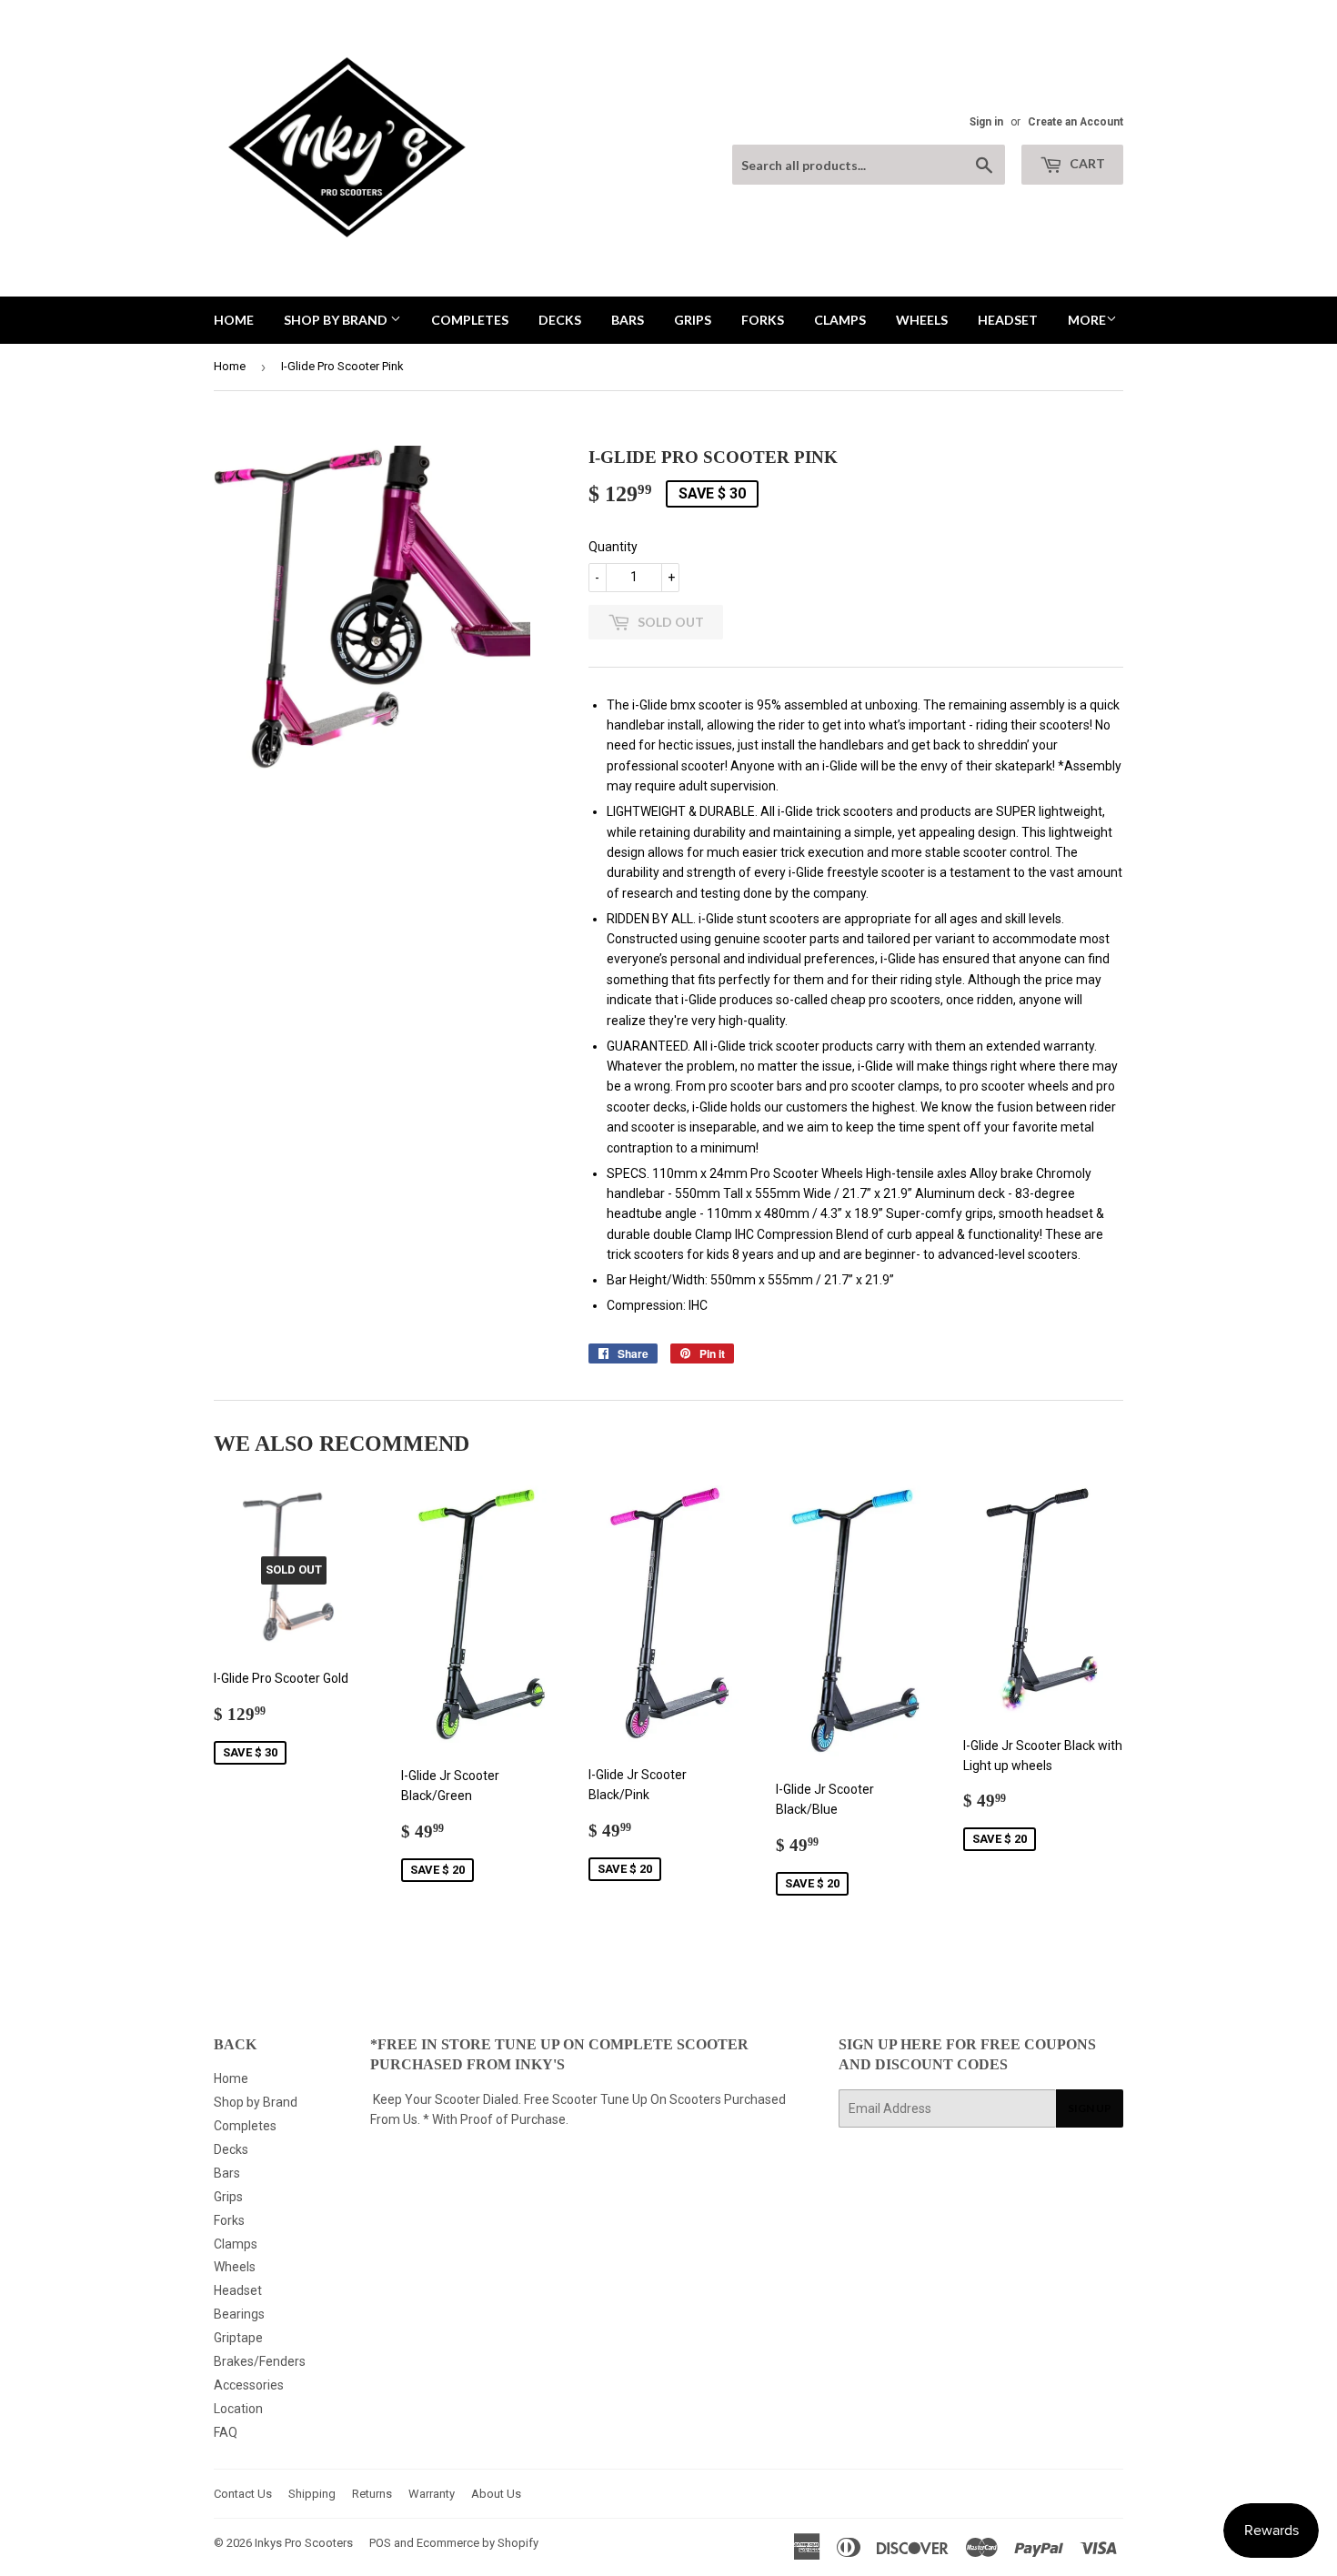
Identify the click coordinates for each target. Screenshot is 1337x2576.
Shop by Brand (337, 320)
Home (234, 320)
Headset (1008, 320)
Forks (763, 320)
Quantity (613, 547)
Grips (693, 320)
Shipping (312, 2494)
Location (238, 2409)
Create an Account (1076, 122)
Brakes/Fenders (260, 2361)
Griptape (238, 2338)
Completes (470, 320)
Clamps (840, 320)
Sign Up (1090, 2108)
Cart (1086, 163)
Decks (560, 320)
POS (380, 2543)
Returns (372, 2494)
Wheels (922, 320)
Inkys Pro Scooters (304, 2543)
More (1087, 320)
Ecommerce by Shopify (477, 2543)
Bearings (239, 2314)
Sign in (986, 122)
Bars (628, 320)
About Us (496, 2494)
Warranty (432, 2494)
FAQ (226, 2432)
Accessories (249, 2385)
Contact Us (243, 2494)
